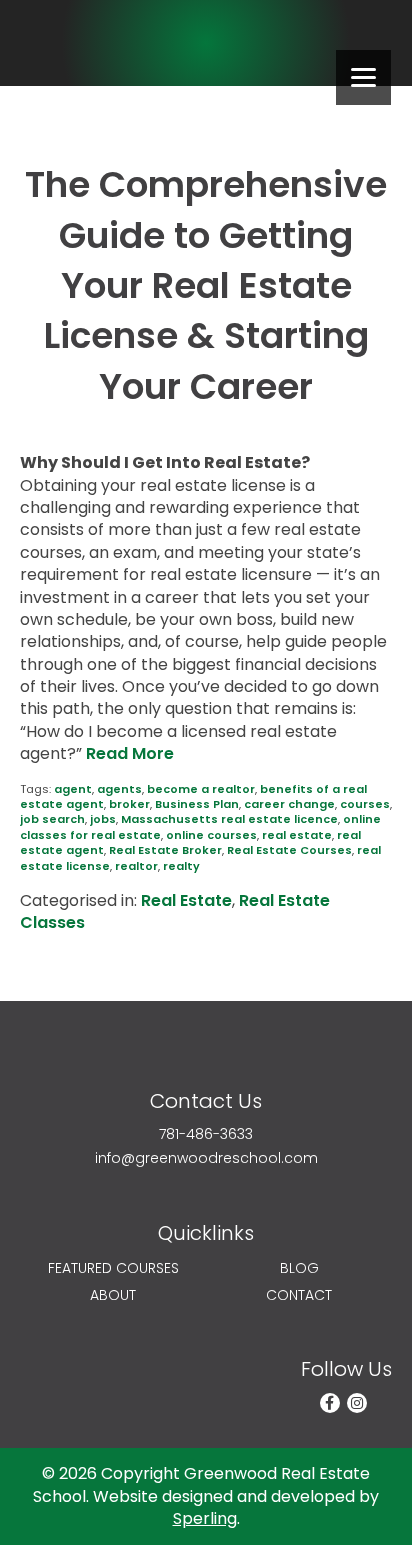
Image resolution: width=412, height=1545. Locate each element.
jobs (103, 819)
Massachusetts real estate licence (229, 819)
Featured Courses (113, 1268)
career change (289, 804)
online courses (211, 835)
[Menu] (363, 77)
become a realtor (201, 789)
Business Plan (197, 804)
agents (119, 789)
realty (181, 866)
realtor (136, 866)
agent (73, 789)
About (113, 1295)
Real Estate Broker (165, 850)
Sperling (205, 1518)
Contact (299, 1295)
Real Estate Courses (289, 850)
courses (365, 804)
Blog (299, 1268)
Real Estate (186, 900)
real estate (297, 835)
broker (129, 804)
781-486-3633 (206, 1134)
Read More (130, 753)
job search (52, 819)
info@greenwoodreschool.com (206, 1158)
